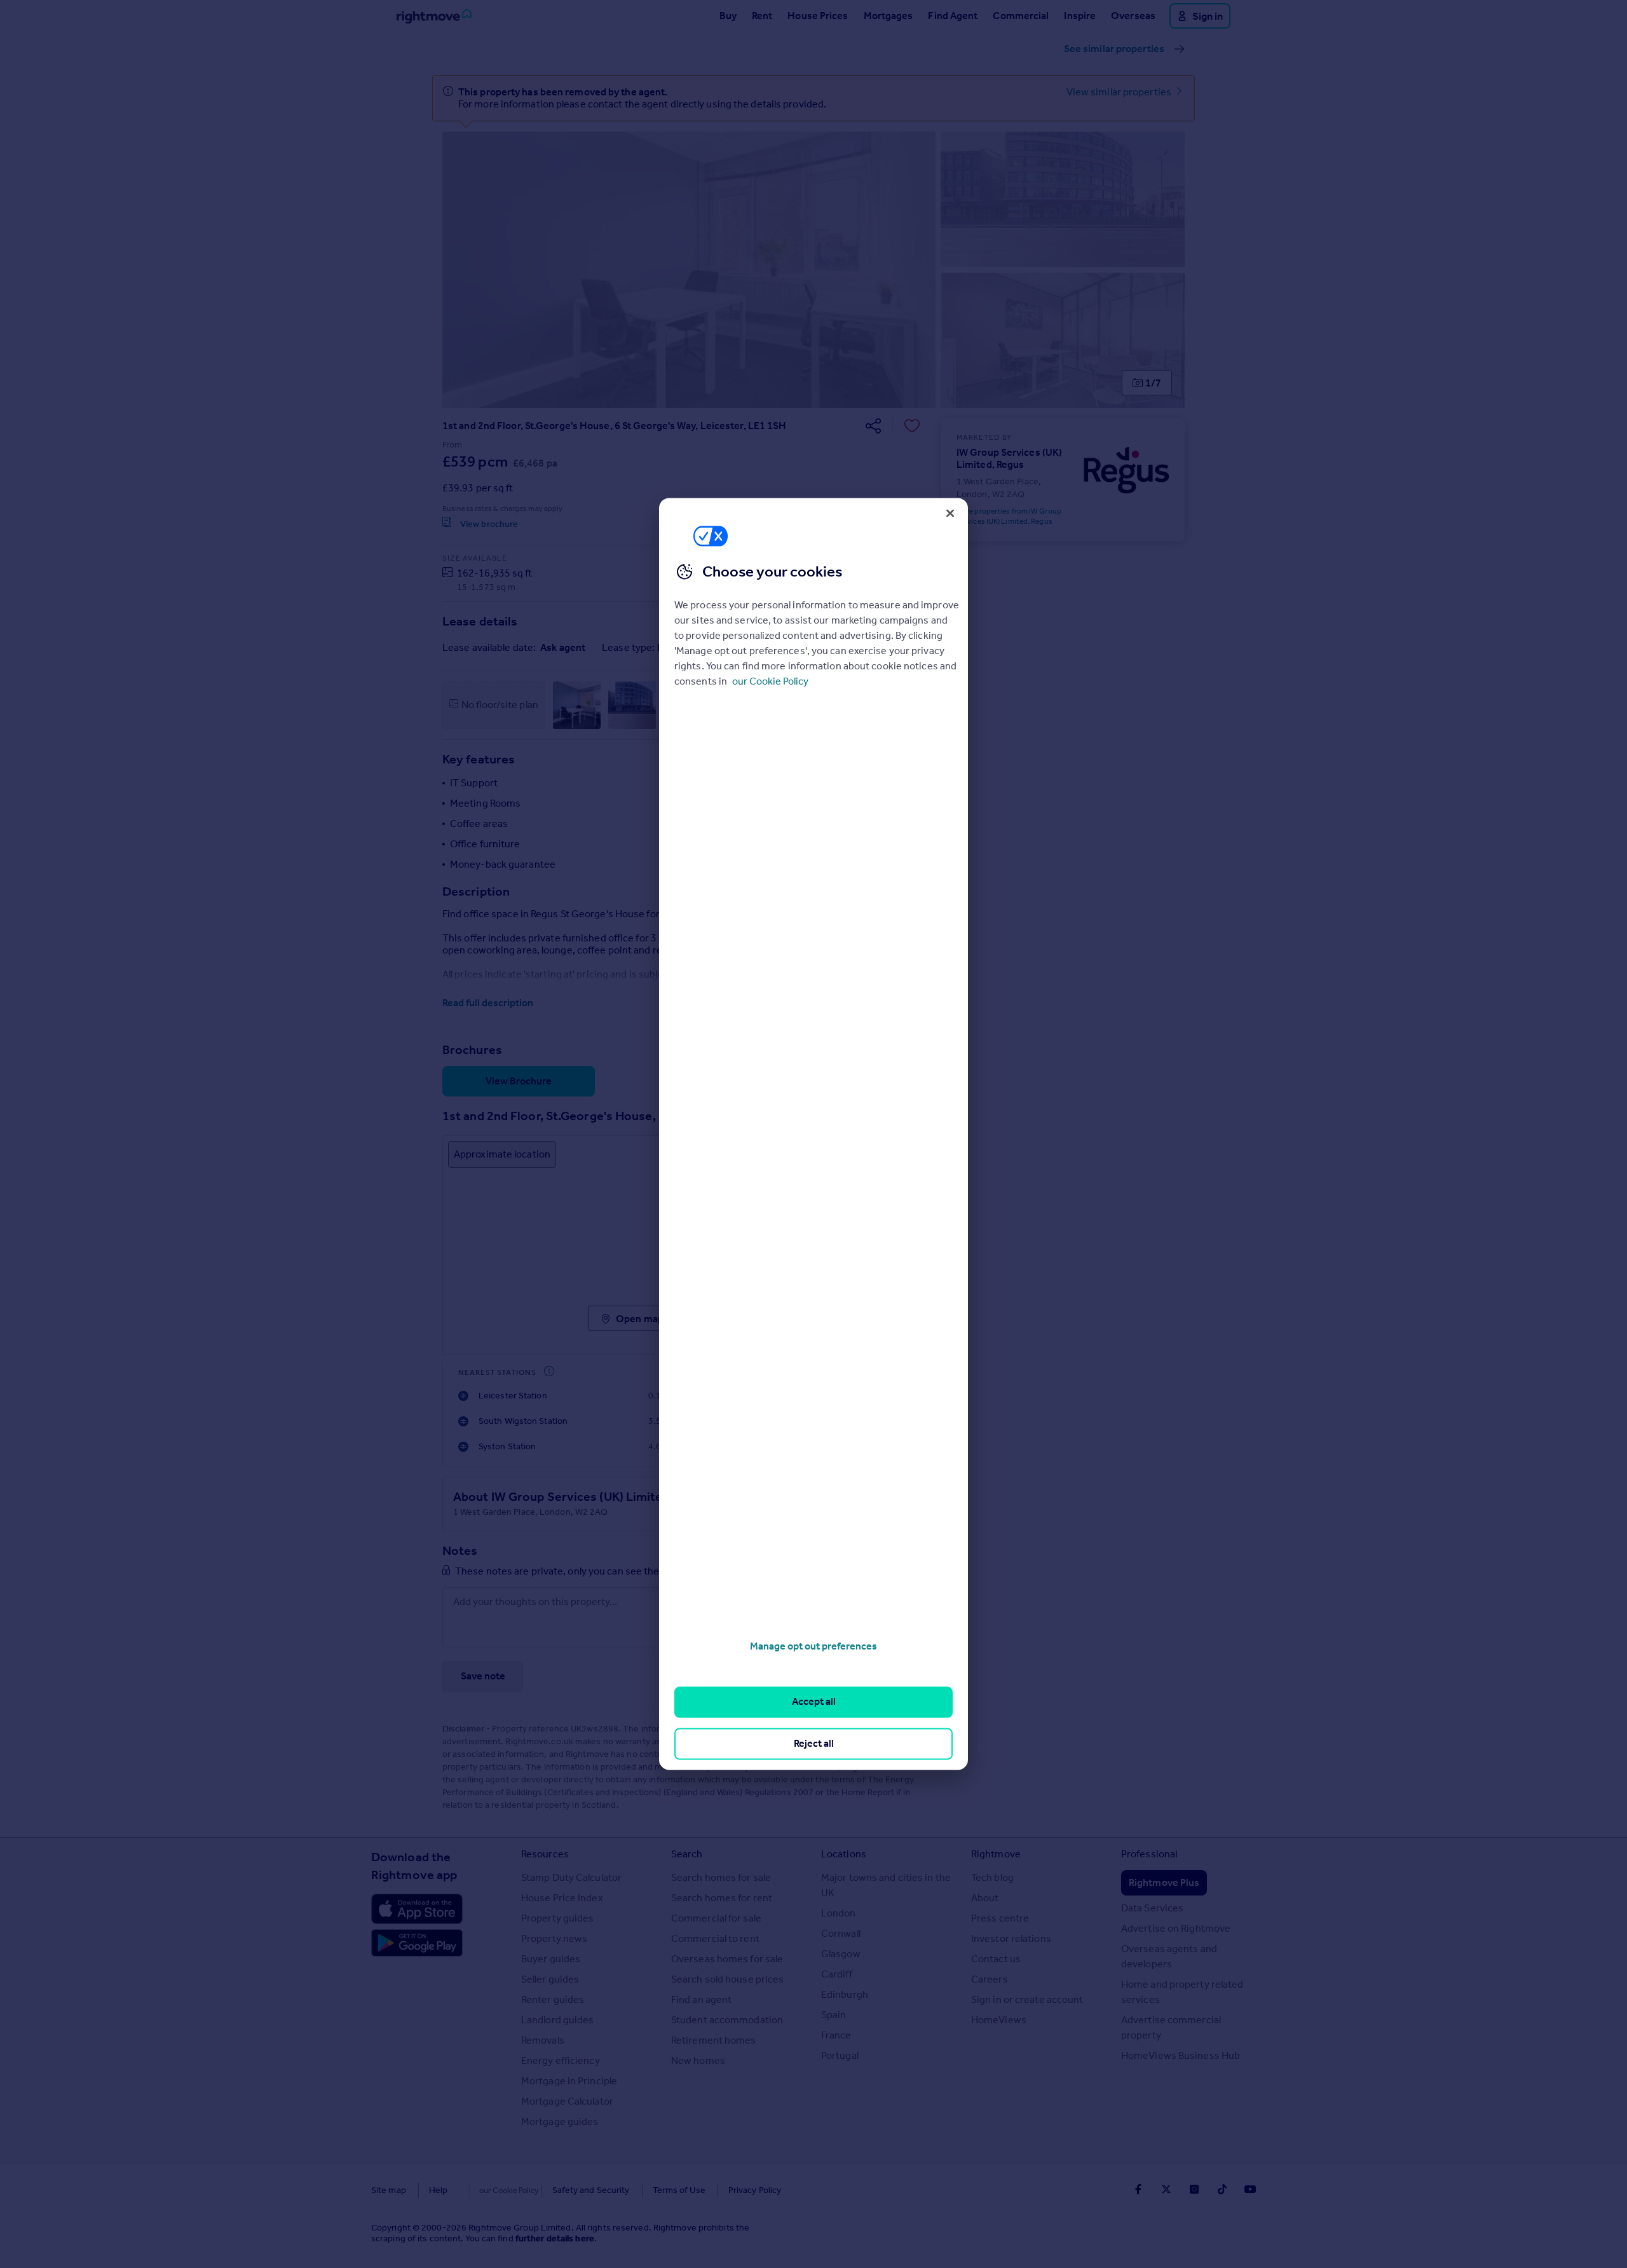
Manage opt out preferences (813, 1646)
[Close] (950, 513)
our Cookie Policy (770, 681)
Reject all (814, 1743)
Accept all (814, 1702)
